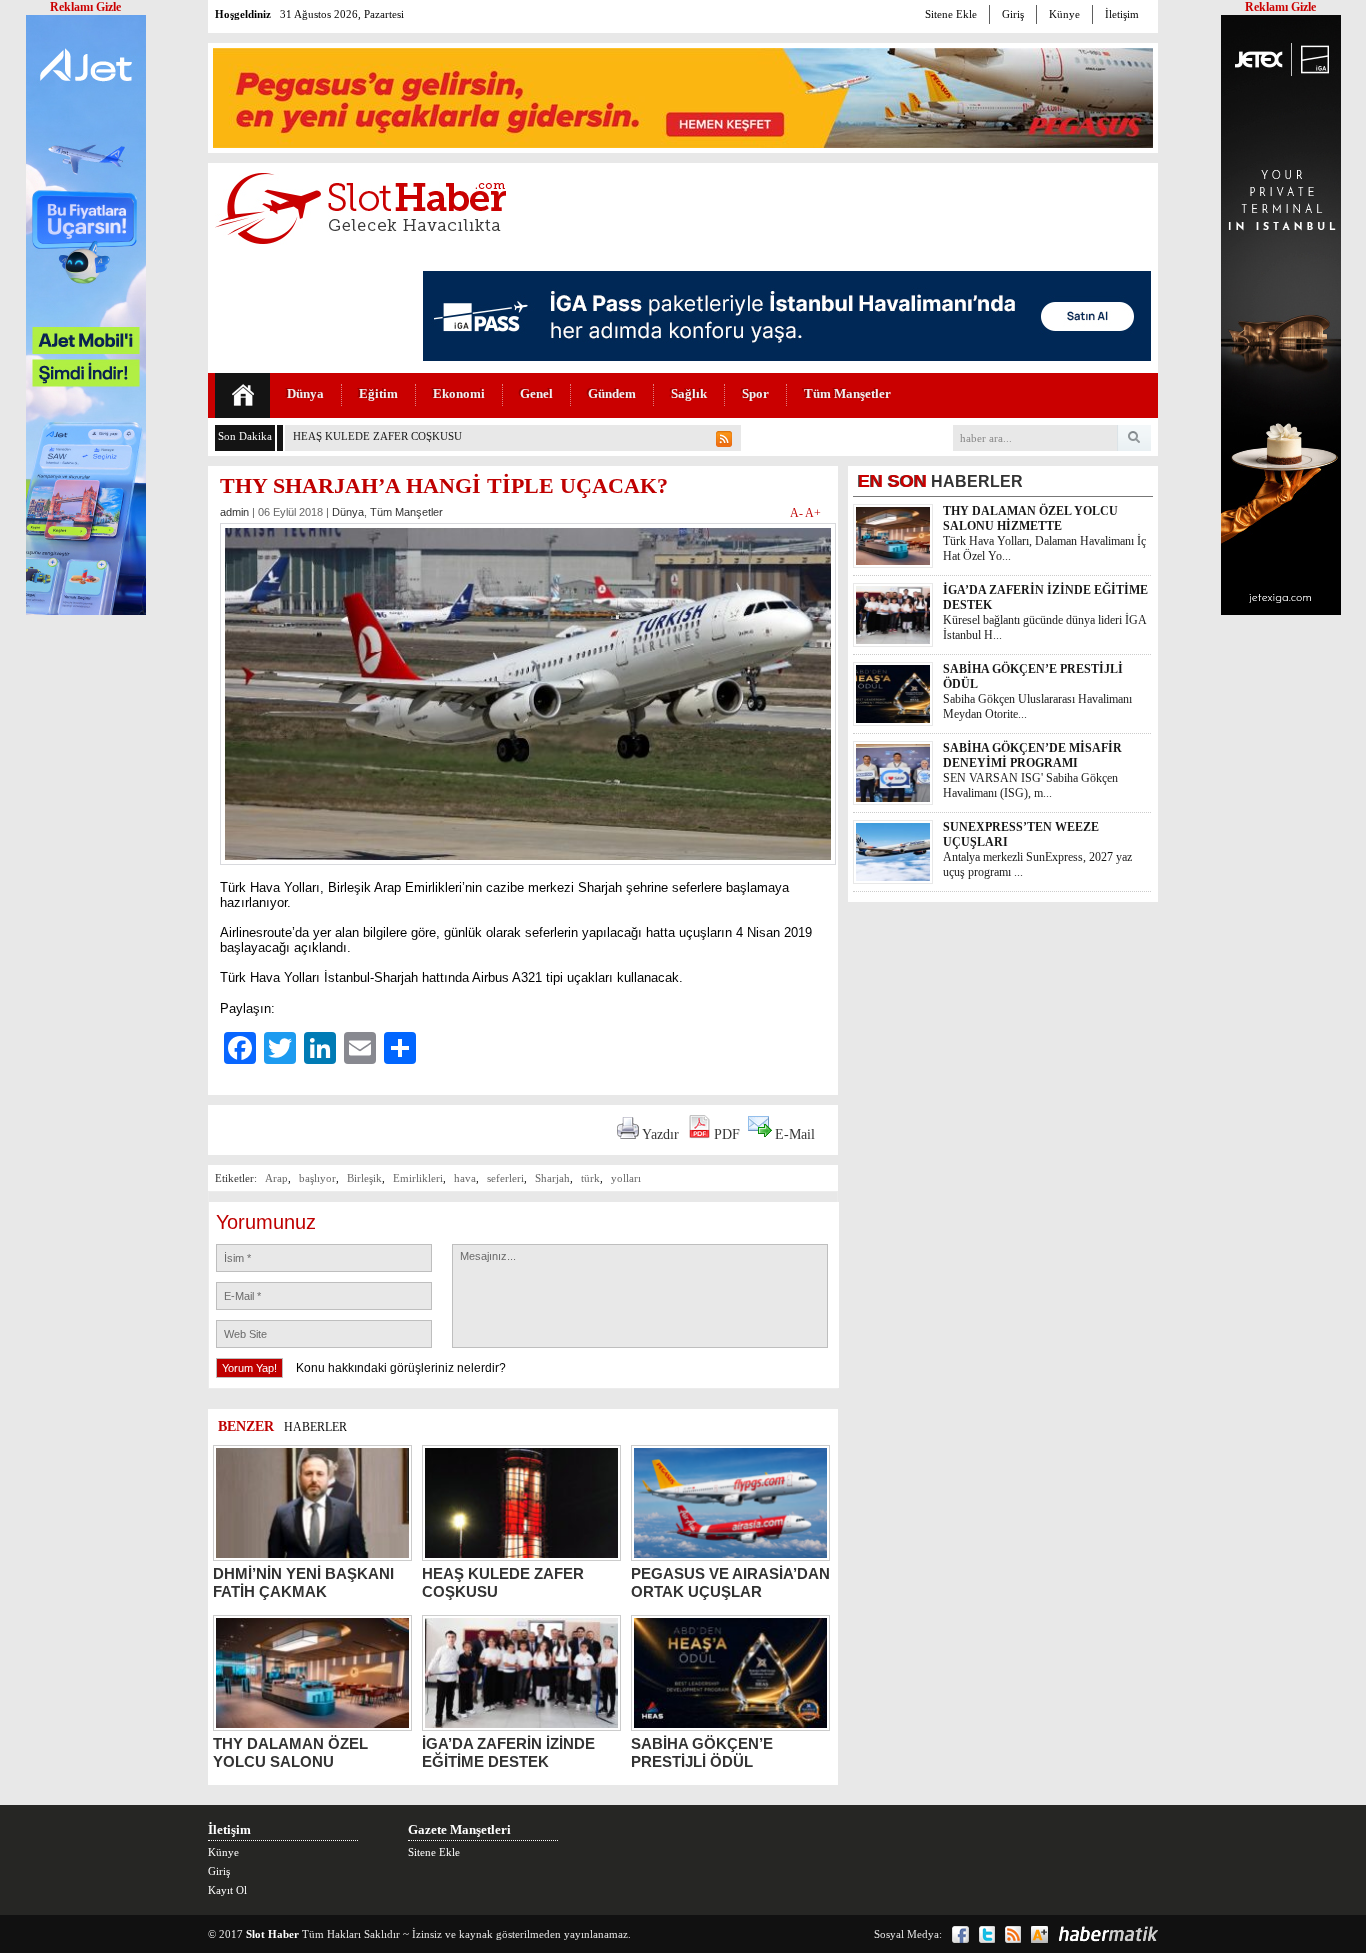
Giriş (1013, 14)
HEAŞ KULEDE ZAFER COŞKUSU (377, 436)
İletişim (1122, 14)
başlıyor (317, 1178)
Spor (755, 393)
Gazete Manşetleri (459, 1829)
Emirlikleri (418, 1178)
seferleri (505, 1178)
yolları (626, 1178)
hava (465, 1178)
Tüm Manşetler (847, 393)
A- (797, 513)
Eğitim (378, 393)
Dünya (305, 393)
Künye (1064, 14)
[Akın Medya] (1039, 1934)
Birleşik (364, 1178)
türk (590, 1178)
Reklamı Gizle (1280, 7)
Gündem (612, 393)
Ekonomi (459, 393)
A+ (813, 513)
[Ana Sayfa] (242, 395)
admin (234, 512)
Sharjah (552, 1178)
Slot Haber (272, 1934)
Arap (276, 1178)
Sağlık (689, 393)
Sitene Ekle (951, 14)
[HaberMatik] (1108, 1934)
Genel (536, 393)
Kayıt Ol (227, 1890)
